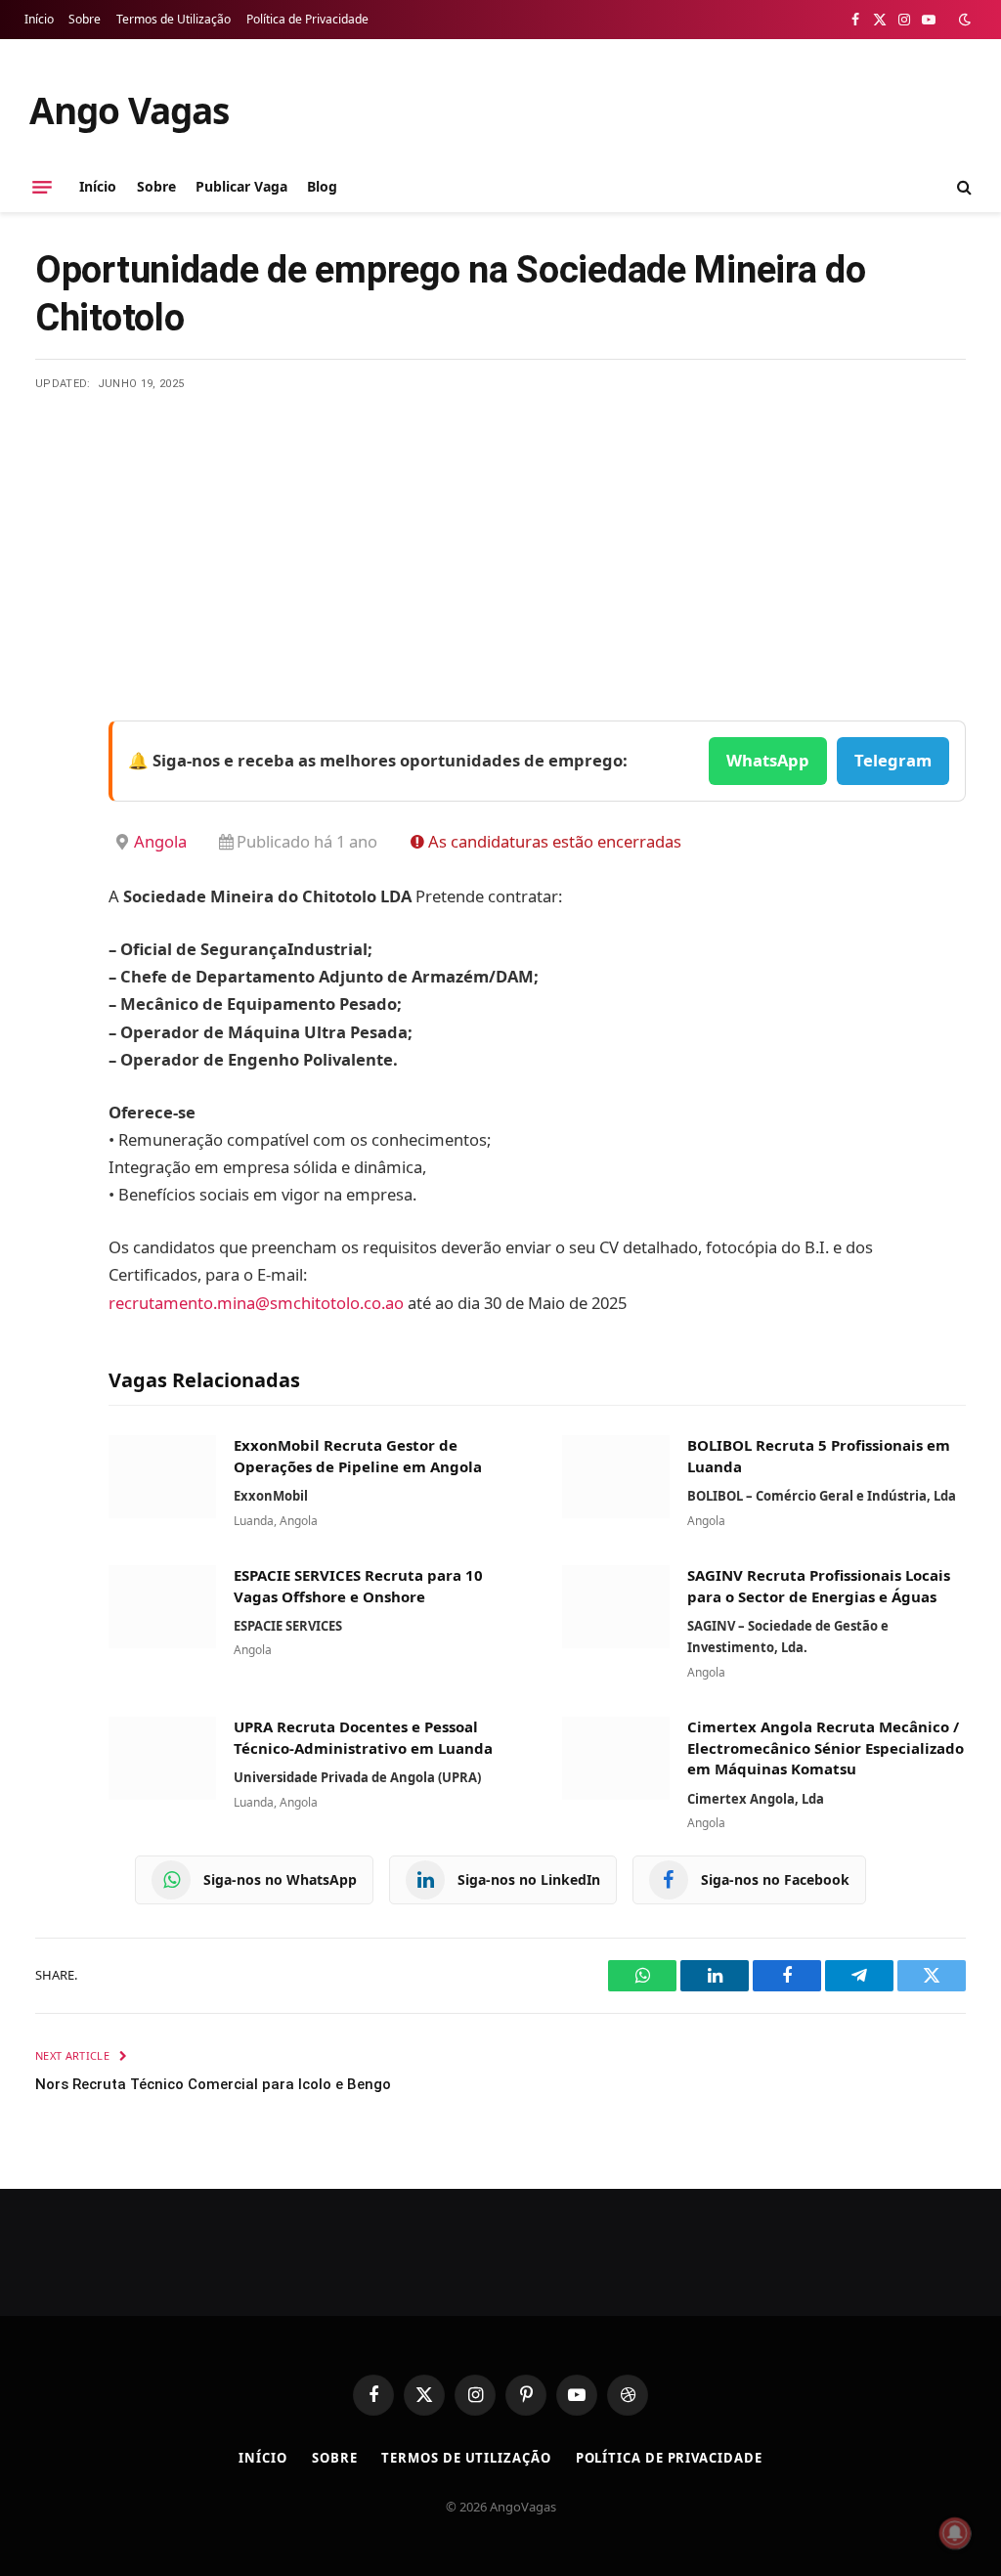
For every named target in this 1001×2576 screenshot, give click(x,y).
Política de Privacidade (307, 19)
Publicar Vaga (241, 186)
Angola (160, 841)
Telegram (893, 760)
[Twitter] (55, 836)
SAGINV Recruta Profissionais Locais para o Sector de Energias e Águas (819, 1586)
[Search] (962, 187)
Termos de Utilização (174, 19)
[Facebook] (55, 786)
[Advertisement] (500, 539)
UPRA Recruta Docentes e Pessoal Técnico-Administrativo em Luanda (363, 1737)
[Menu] (42, 187)
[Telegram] (55, 936)
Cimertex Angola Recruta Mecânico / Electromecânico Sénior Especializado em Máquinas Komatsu (826, 1748)
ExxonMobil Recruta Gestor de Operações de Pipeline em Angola (358, 1456)
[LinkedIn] (55, 886)
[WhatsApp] (55, 985)
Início (39, 19)
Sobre (85, 19)
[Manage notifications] (955, 2533)
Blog (322, 186)
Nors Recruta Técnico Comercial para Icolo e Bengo (213, 2084)
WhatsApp (768, 760)
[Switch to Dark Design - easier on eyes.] (963, 20)
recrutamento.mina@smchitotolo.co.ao (256, 1303)
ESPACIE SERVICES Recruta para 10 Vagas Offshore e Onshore (358, 1586)
